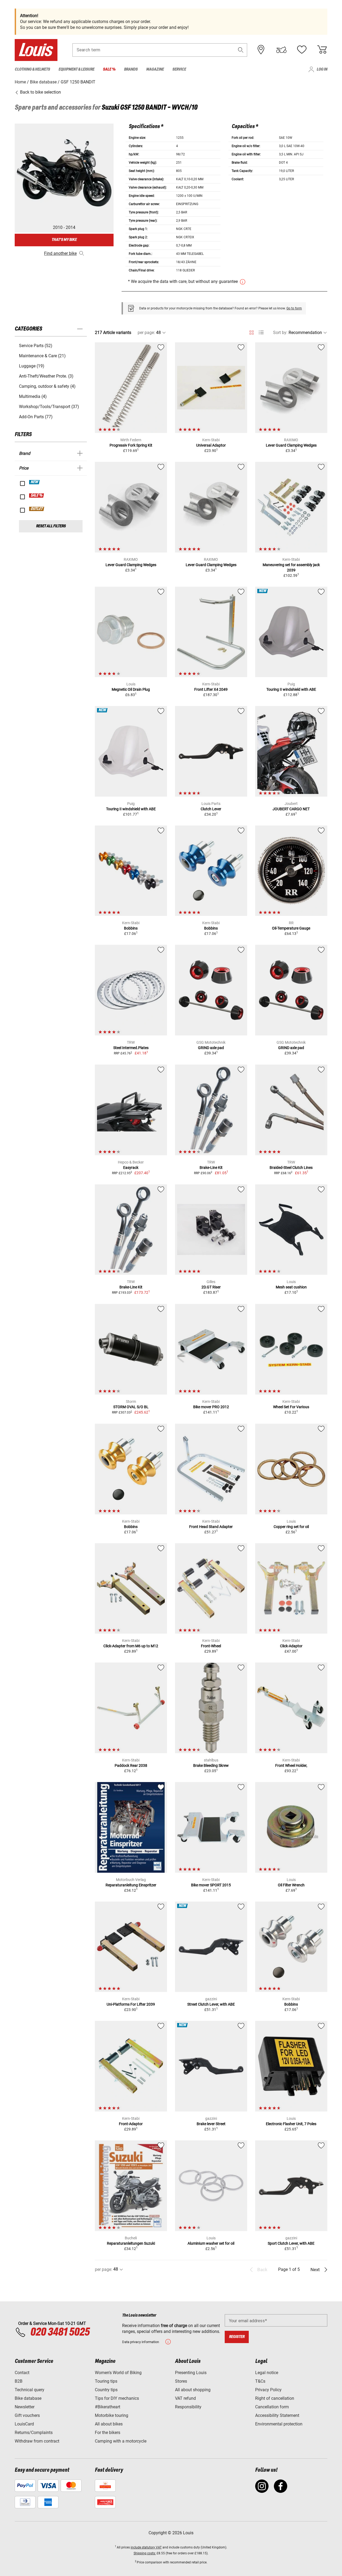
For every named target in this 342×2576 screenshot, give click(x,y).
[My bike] (281, 50)
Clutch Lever (211, 809)
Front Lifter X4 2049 (211, 689)
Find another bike (60, 253)
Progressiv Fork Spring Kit (131, 445)
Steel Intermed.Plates (131, 1048)
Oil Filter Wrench (291, 1885)
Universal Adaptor (211, 445)
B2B (19, 2381)
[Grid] (252, 332)
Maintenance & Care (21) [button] (42, 356)
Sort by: (280, 333)
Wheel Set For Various (291, 1407)
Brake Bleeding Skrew (211, 1765)
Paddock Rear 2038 (131, 1765)
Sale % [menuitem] (109, 69)
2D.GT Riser (211, 1287)
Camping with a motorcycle (121, 2441)
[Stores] (261, 50)
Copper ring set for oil (291, 1527)
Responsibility (188, 2407)
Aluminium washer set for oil (211, 2243)
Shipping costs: (145, 2553)
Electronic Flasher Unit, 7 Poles (291, 2124)
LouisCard (24, 2424)
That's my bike (64, 240)
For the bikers (108, 2433)
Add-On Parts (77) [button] (36, 417)
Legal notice (267, 2373)
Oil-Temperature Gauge (291, 928)
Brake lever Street (211, 2124)
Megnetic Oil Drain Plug (131, 689)
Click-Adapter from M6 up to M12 (131, 1646)
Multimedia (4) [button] (33, 396)
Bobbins (131, 928)
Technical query (30, 2390)
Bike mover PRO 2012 (211, 1407)
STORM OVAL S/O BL (131, 1407)
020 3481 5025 (59, 2332)
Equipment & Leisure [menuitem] (76, 69)
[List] (261, 333)
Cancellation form (272, 2407)
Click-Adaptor (291, 1646)
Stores (181, 2381)
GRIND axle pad (211, 1048)
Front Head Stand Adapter (211, 1527)
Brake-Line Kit (211, 1168)
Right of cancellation (275, 2398)
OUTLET (37, 509)
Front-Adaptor (131, 2124)
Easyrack (131, 1168)
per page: (146, 333)
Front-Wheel (211, 1646)
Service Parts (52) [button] (36, 346)
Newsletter (25, 2407)
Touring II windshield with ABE (291, 689)
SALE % (37, 496)
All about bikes (109, 2424)
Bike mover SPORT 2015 (211, 1885)
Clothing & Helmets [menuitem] (32, 69)
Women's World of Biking (118, 2373)
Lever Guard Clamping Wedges (291, 445)
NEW (35, 482)
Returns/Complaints (34, 2433)
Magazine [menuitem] (155, 69)
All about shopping (193, 2390)
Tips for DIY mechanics (117, 2398)
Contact (22, 2373)
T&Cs (260, 2381)
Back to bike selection (40, 92)
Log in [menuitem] (322, 69)
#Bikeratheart (108, 2407)
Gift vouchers (27, 2415)
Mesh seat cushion (291, 1287)
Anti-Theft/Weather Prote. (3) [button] (46, 376)
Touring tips (106, 2381)
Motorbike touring (112, 2415)
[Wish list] (302, 50)
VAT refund (185, 2398)
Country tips (106, 2390)
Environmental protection (279, 2424)
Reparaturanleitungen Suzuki (131, 2243)
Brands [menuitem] (131, 69)
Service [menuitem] (179, 69)
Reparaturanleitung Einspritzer (131, 1885)
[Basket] (322, 50)
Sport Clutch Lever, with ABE (291, 2243)
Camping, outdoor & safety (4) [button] (47, 386)
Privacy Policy (268, 2390)
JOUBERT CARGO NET (291, 809)
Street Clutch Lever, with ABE (211, 2004)
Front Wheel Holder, (291, 1765)
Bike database (28, 2398)
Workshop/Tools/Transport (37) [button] (49, 407)
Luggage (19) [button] (32, 366)
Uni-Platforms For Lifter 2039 (131, 2004)
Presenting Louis (191, 2373)
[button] (241, 50)
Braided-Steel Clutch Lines (291, 1168)
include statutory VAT (146, 2547)
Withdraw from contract (37, 2441)
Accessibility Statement (277, 2415)
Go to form (294, 308)
